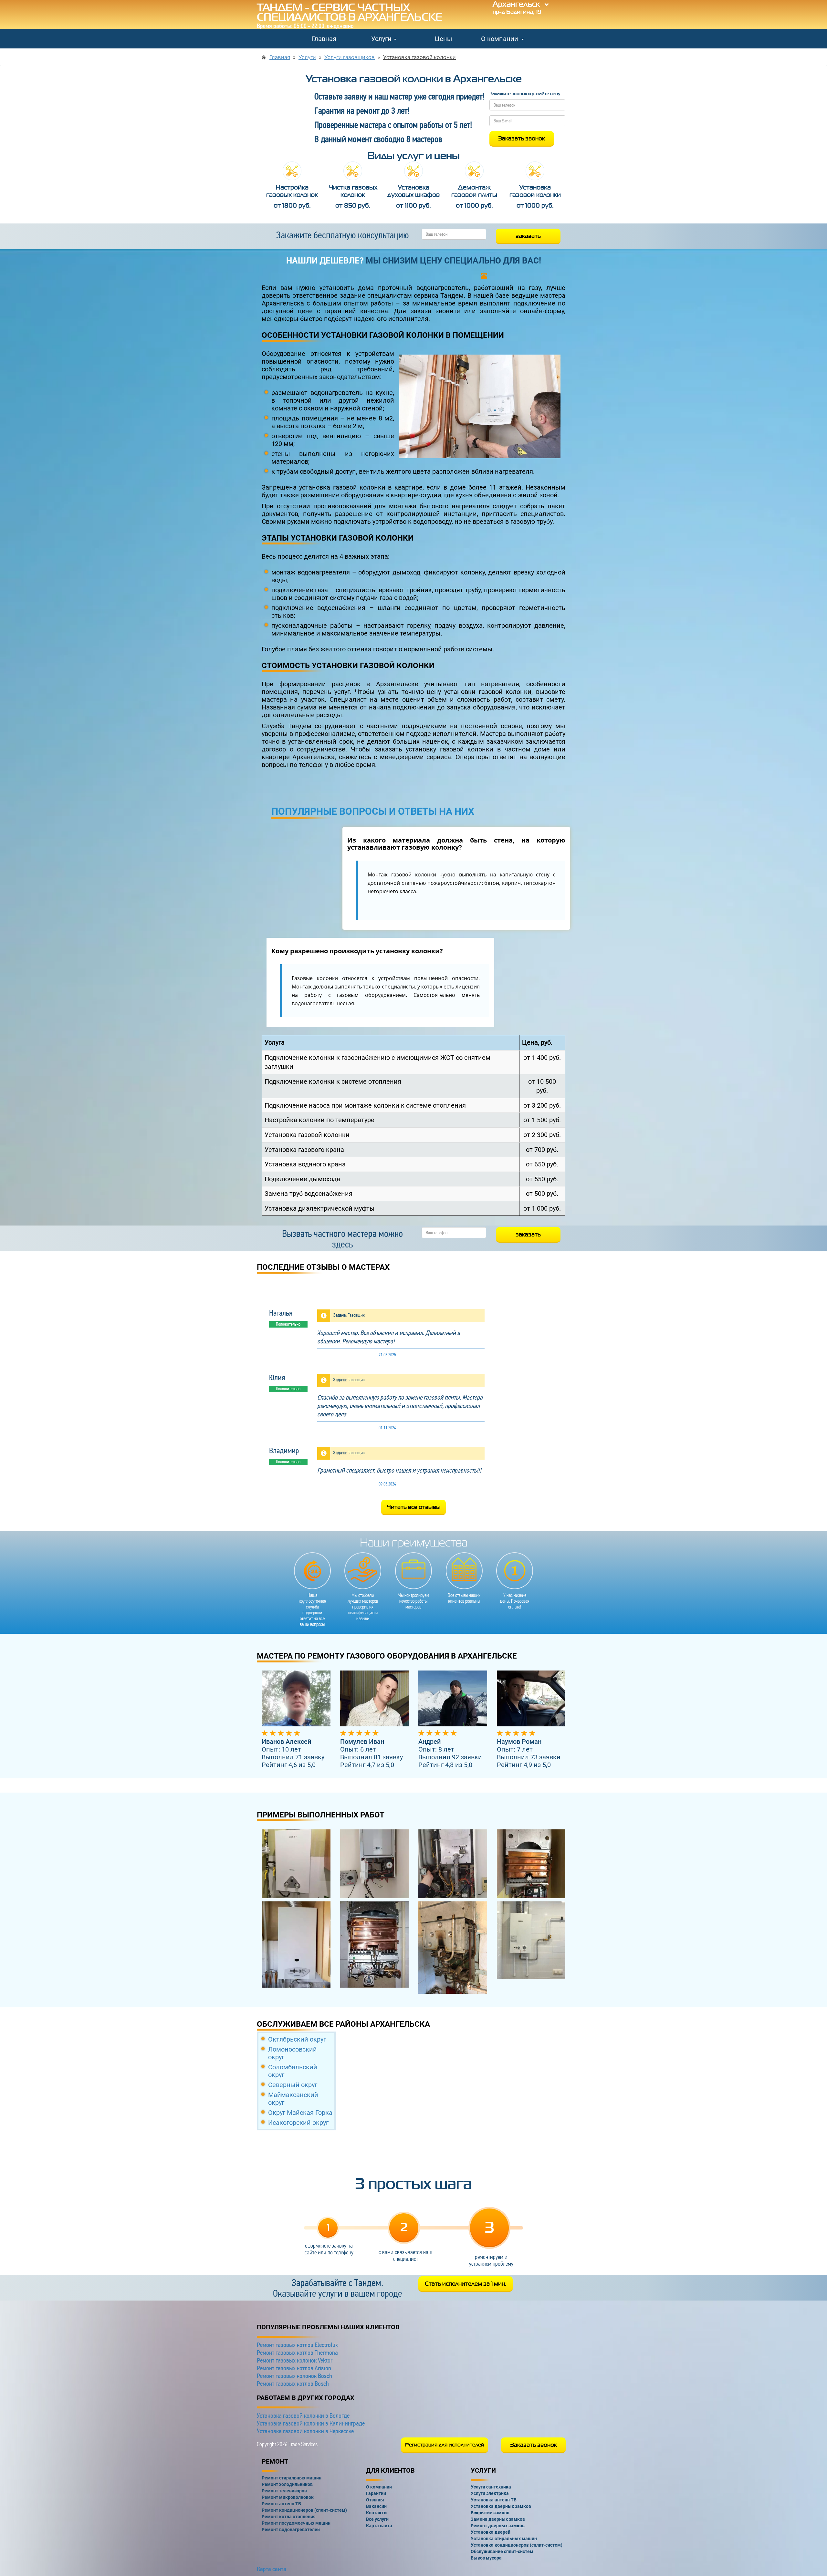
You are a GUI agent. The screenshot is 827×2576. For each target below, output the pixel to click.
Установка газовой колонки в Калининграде (311, 2423)
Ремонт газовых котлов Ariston (294, 2368)
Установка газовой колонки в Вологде (303, 2416)
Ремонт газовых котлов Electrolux (297, 2345)
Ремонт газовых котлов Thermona (297, 2353)
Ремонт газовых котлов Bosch (293, 2384)
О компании (500, 39)
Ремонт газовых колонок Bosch (294, 2376)
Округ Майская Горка (300, 2113)
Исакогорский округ (298, 2123)
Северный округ (293, 2085)
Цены (444, 39)
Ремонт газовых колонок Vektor (295, 2360)
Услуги (382, 39)
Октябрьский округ (297, 2039)
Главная (324, 39)
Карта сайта (272, 2569)
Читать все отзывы (414, 1507)
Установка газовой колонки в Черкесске (305, 2431)
